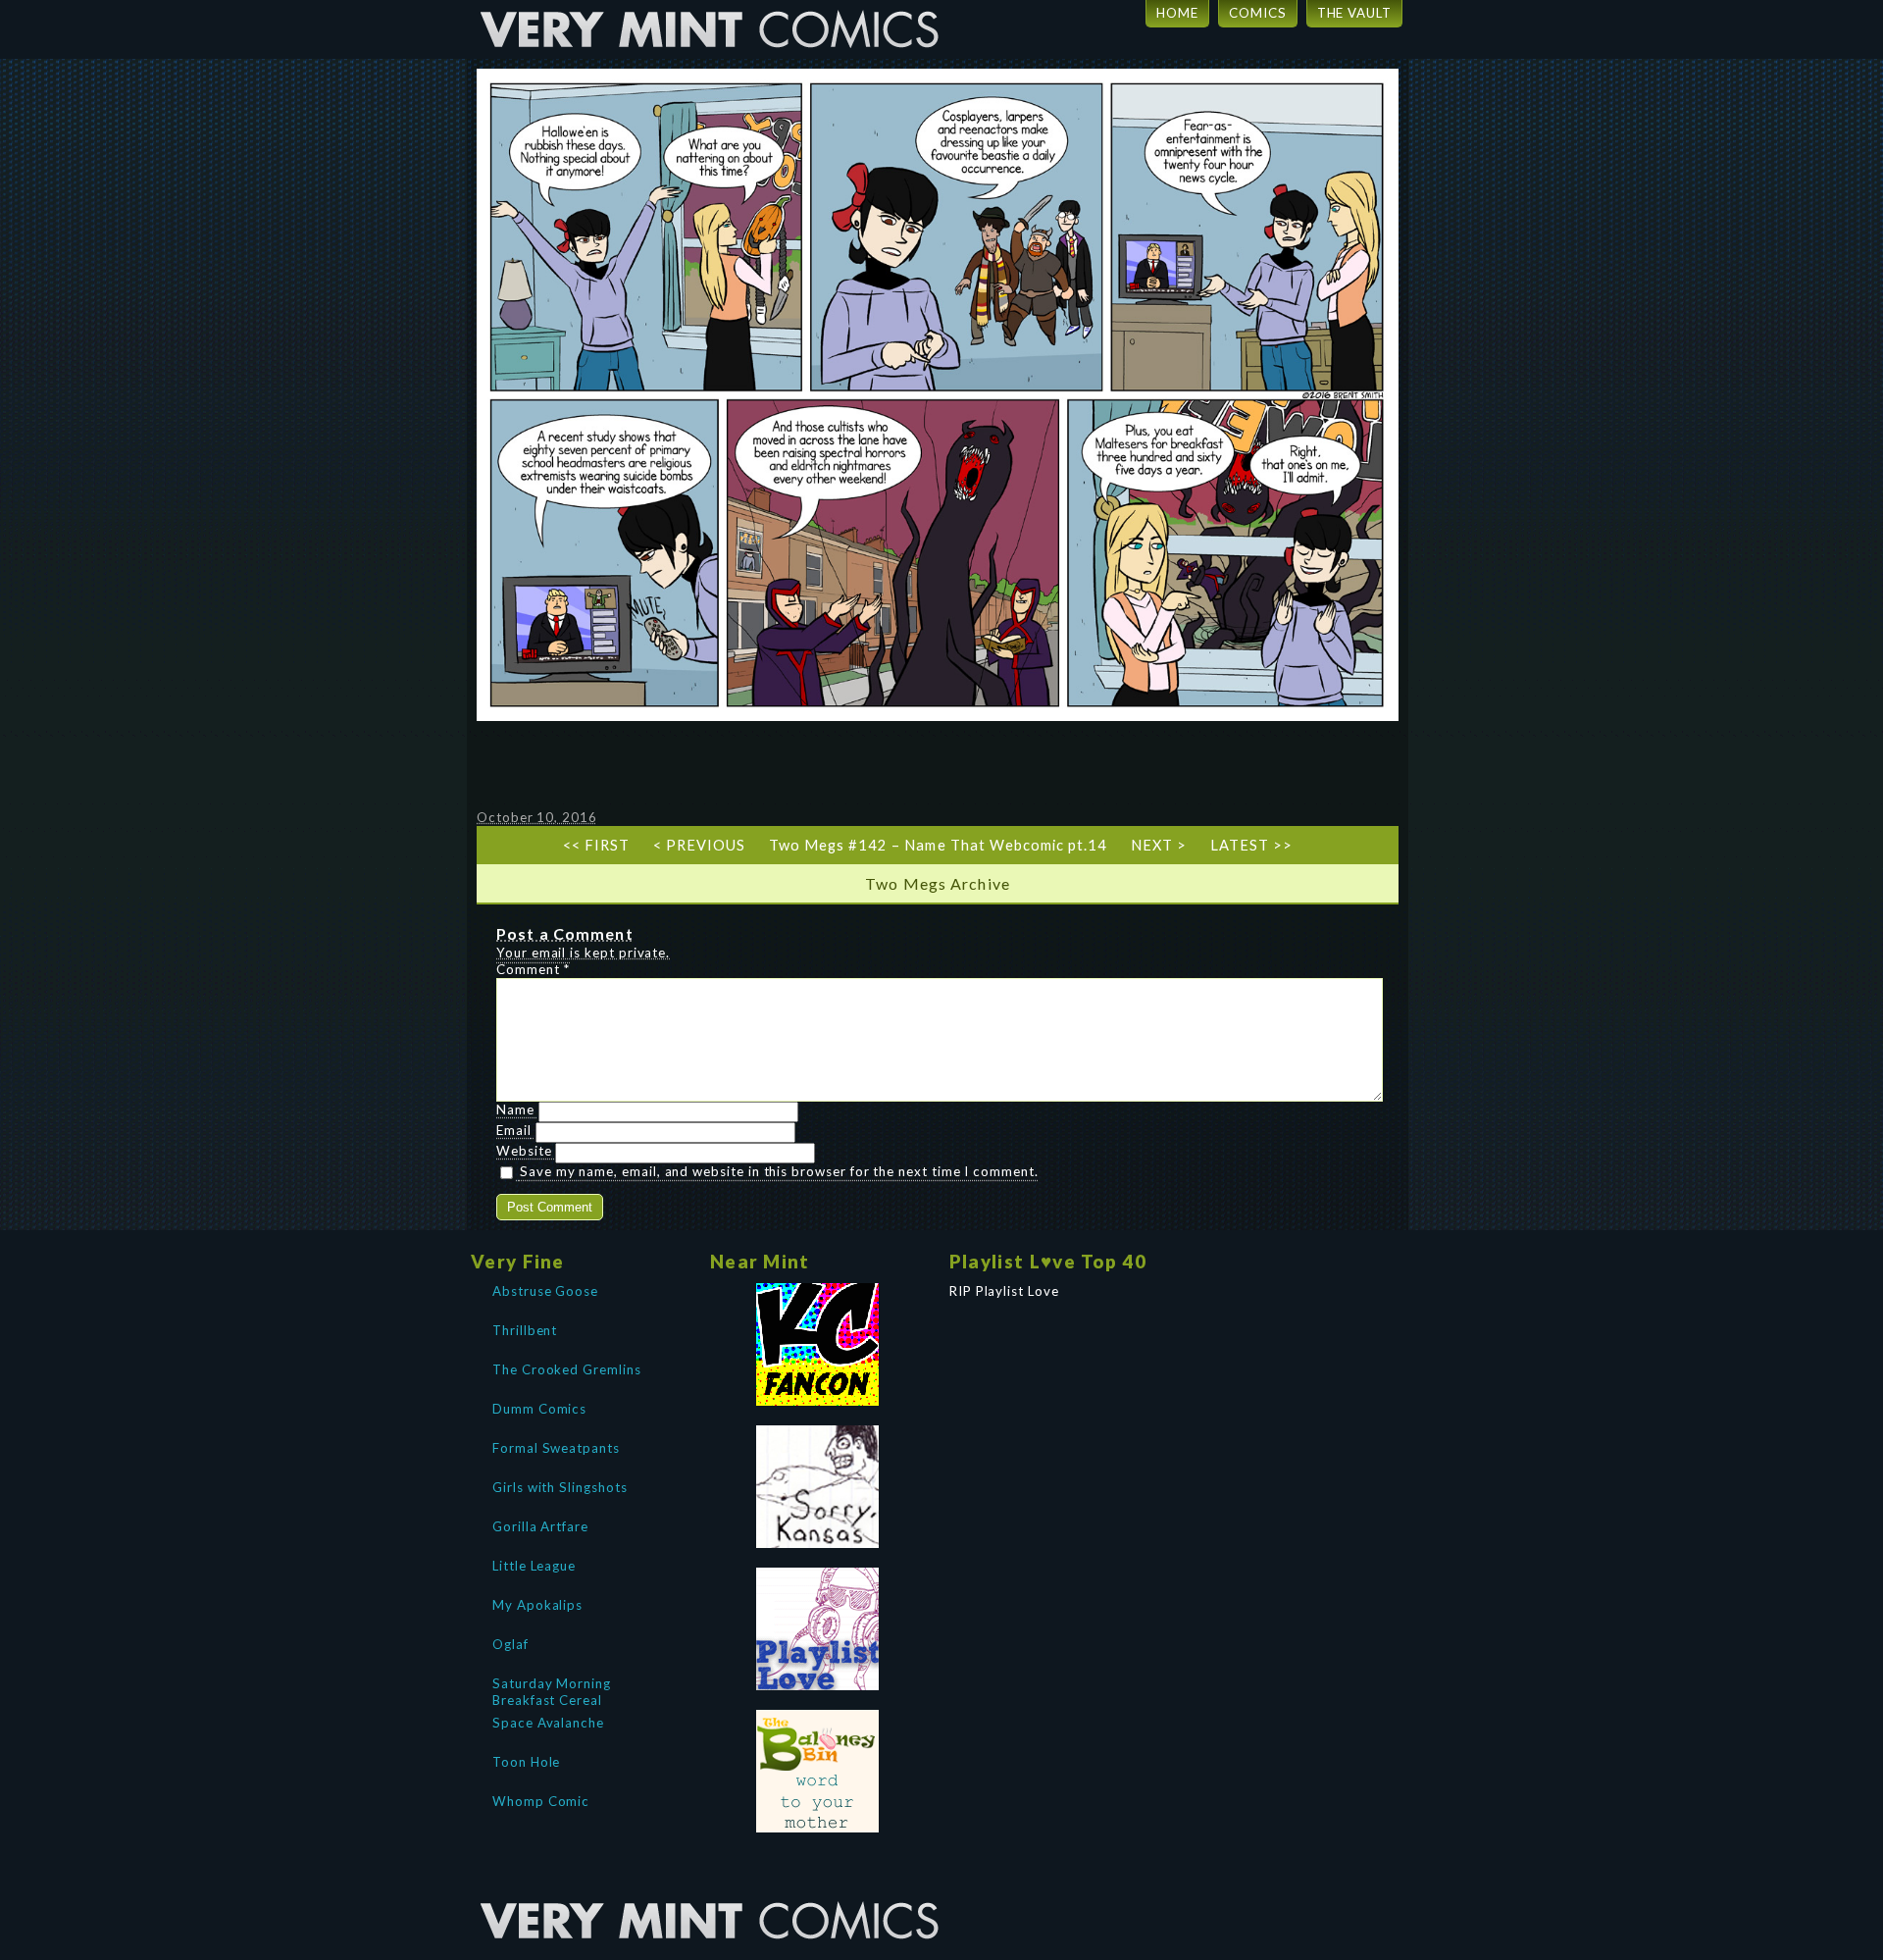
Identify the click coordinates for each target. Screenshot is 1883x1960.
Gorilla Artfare (540, 1526)
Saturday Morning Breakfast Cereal (552, 1690)
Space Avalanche (548, 1723)
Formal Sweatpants (556, 1448)
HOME (1177, 13)
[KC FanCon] (818, 1344)
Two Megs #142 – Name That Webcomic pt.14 (938, 845)
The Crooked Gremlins (567, 1369)
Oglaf (510, 1644)
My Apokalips (537, 1605)
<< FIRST (596, 845)
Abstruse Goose (545, 1291)
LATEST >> (1251, 845)
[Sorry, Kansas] (818, 1487)
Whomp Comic (541, 1801)
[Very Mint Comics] (711, 1886)
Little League (534, 1566)
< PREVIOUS (699, 845)
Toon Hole (526, 1762)
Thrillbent (525, 1330)
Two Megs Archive (938, 883)
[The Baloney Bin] (818, 1771)
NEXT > (1159, 845)
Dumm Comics (539, 1409)
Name (515, 1109)
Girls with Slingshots (560, 1487)
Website (524, 1151)
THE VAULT (1354, 13)
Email (514, 1130)
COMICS (1258, 13)
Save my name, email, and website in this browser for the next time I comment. (779, 1171)
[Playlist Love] (818, 1629)
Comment (533, 969)
